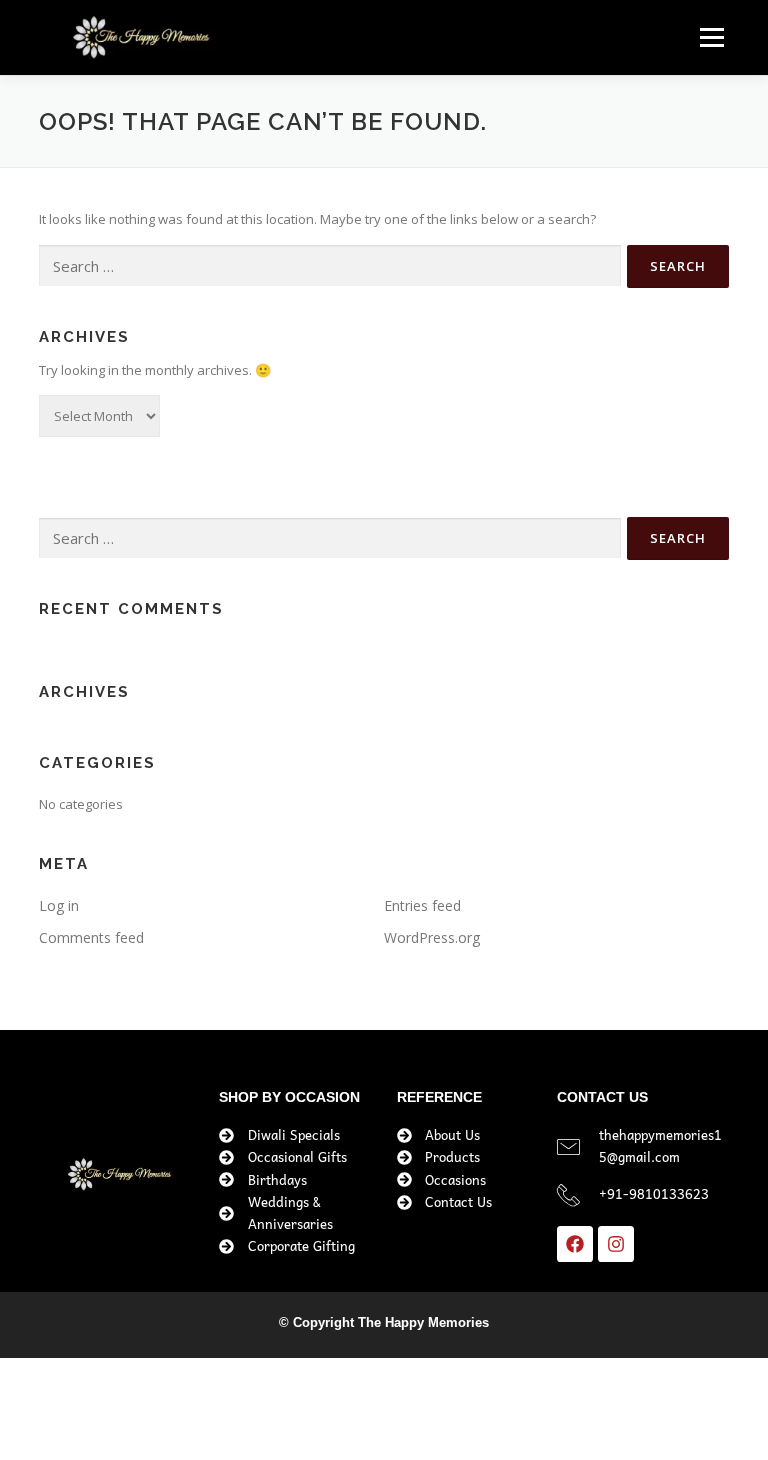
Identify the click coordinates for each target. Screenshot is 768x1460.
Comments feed (91, 937)
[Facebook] (575, 1244)
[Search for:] (330, 266)
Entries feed (422, 905)
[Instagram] (616, 1244)
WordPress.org (432, 937)
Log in (59, 905)
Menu (711, 37)
